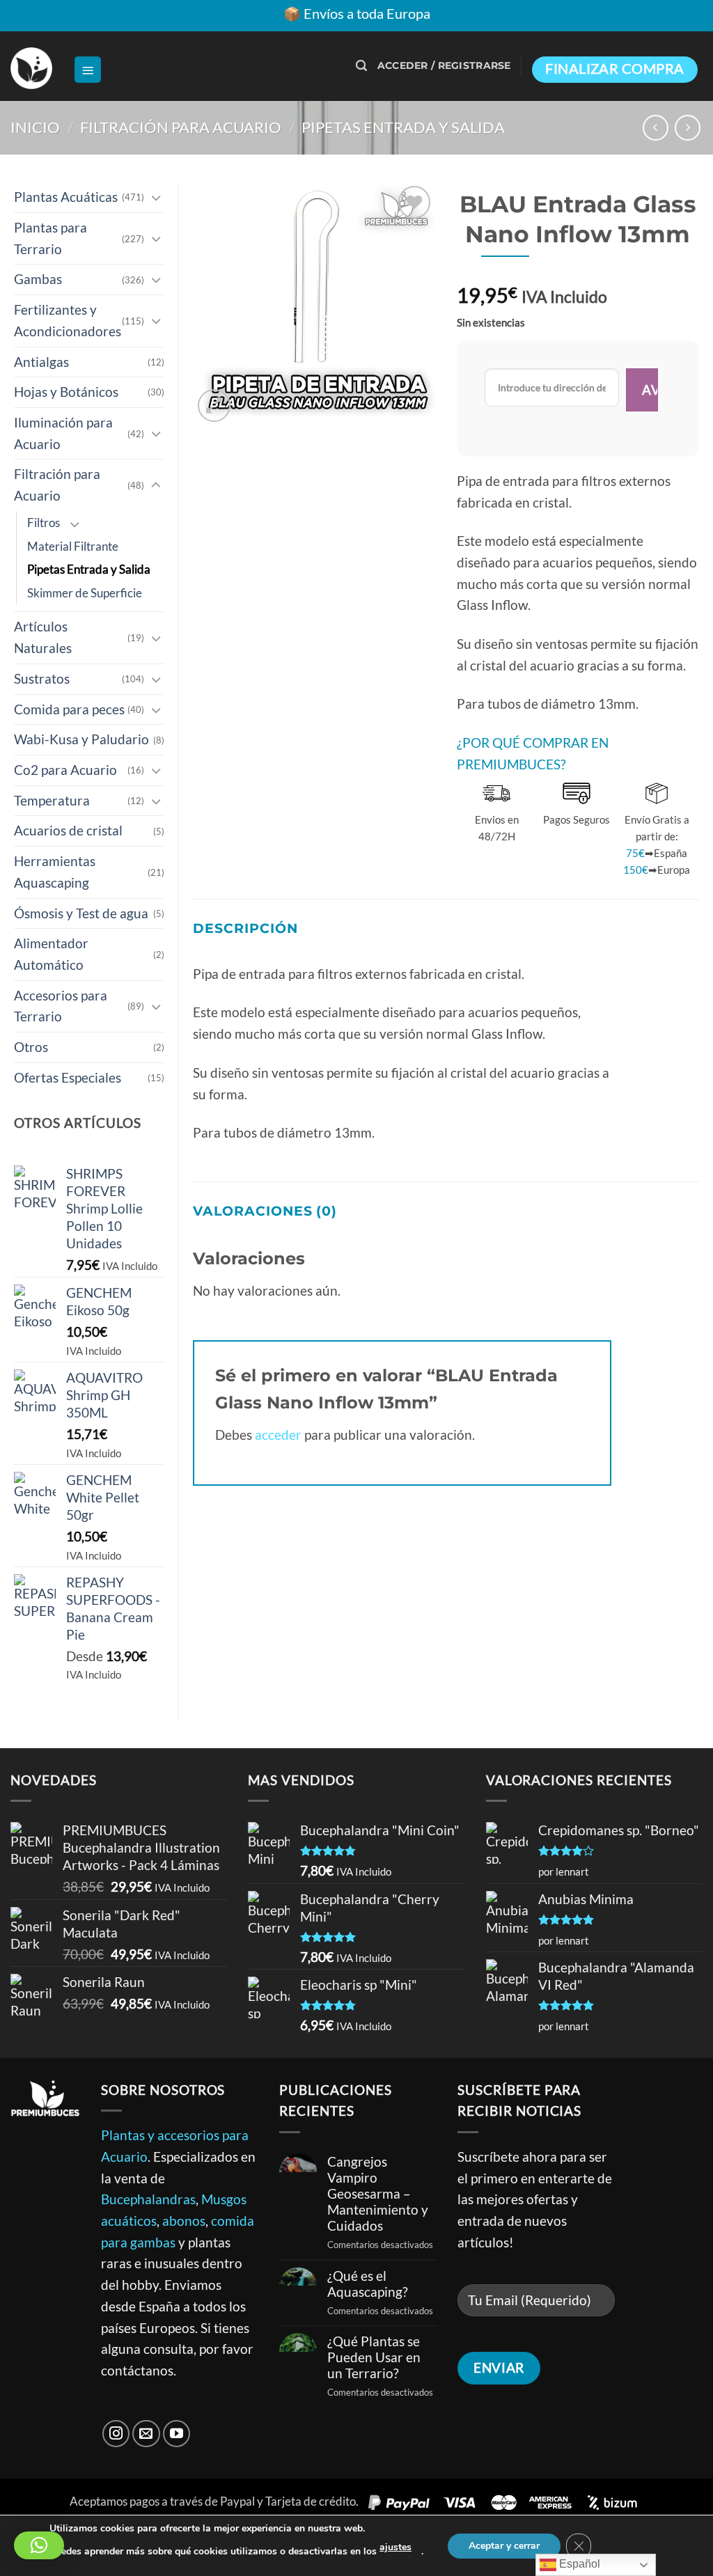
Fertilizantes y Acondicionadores (68, 320)
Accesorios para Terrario (61, 1006)
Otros (31, 1047)
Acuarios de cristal (68, 830)
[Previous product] (688, 128)
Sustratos (42, 678)
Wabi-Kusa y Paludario (81, 739)
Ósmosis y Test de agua (81, 913)
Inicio (35, 127)
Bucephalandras (148, 2199)
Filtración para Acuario (181, 127)
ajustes (395, 2547)
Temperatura (52, 800)
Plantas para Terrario (50, 238)
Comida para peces (69, 709)
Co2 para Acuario (65, 770)
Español (578, 2564)
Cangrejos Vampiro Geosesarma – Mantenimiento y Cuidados (378, 2193)
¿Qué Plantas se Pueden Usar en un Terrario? (374, 2357)
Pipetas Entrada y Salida (403, 127)
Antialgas (41, 362)
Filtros (44, 523)
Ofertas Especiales (68, 1077)
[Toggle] (156, 197)
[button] (88, 70)
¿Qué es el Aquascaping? (368, 2284)
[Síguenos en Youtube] (177, 2434)
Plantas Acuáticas (66, 197)
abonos (184, 2221)
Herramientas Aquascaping (55, 872)
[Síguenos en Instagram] (116, 2434)
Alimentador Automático (51, 954)
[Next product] (656, 128)
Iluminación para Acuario (63, 433)
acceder (278, 1435)
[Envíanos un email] (146, 2434)
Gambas (38, 279)
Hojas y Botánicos (66, 392)
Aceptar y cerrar (504, 2546)
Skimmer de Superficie (85, 593)
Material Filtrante (73, 546)
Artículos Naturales (43, 637)
